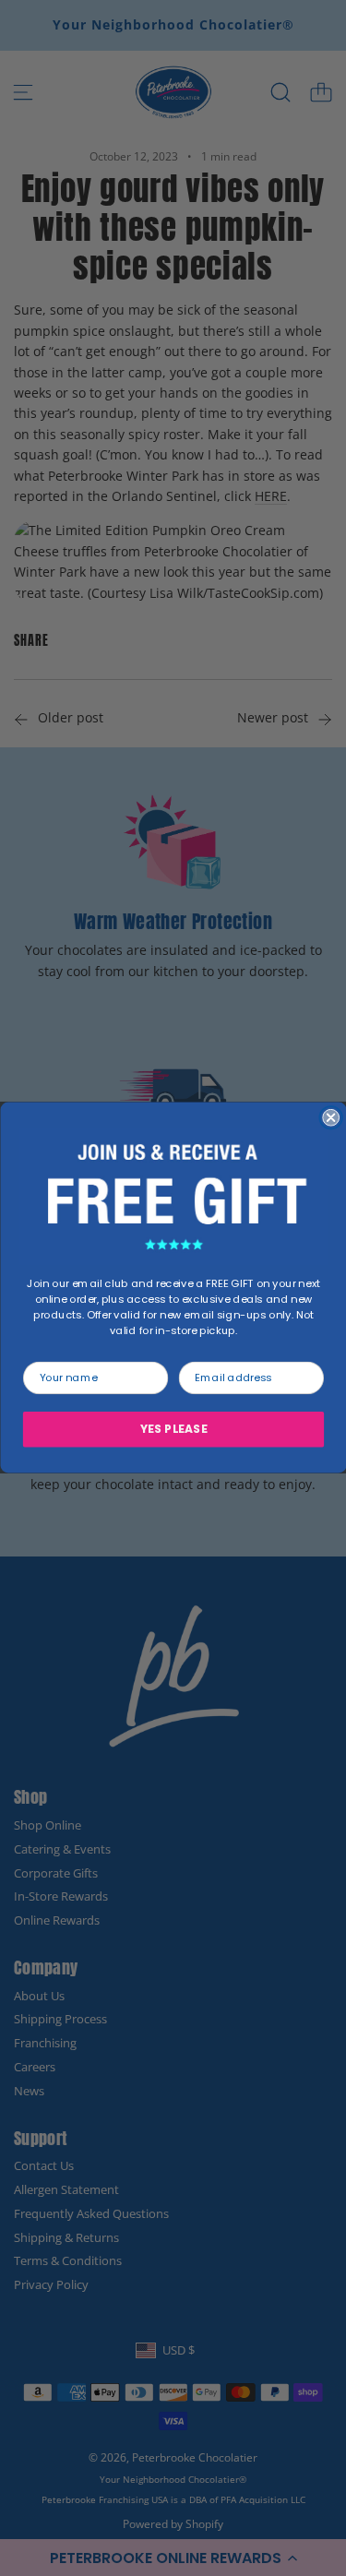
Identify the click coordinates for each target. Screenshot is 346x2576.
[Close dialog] (331, 1118)
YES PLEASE (173, 1430)
